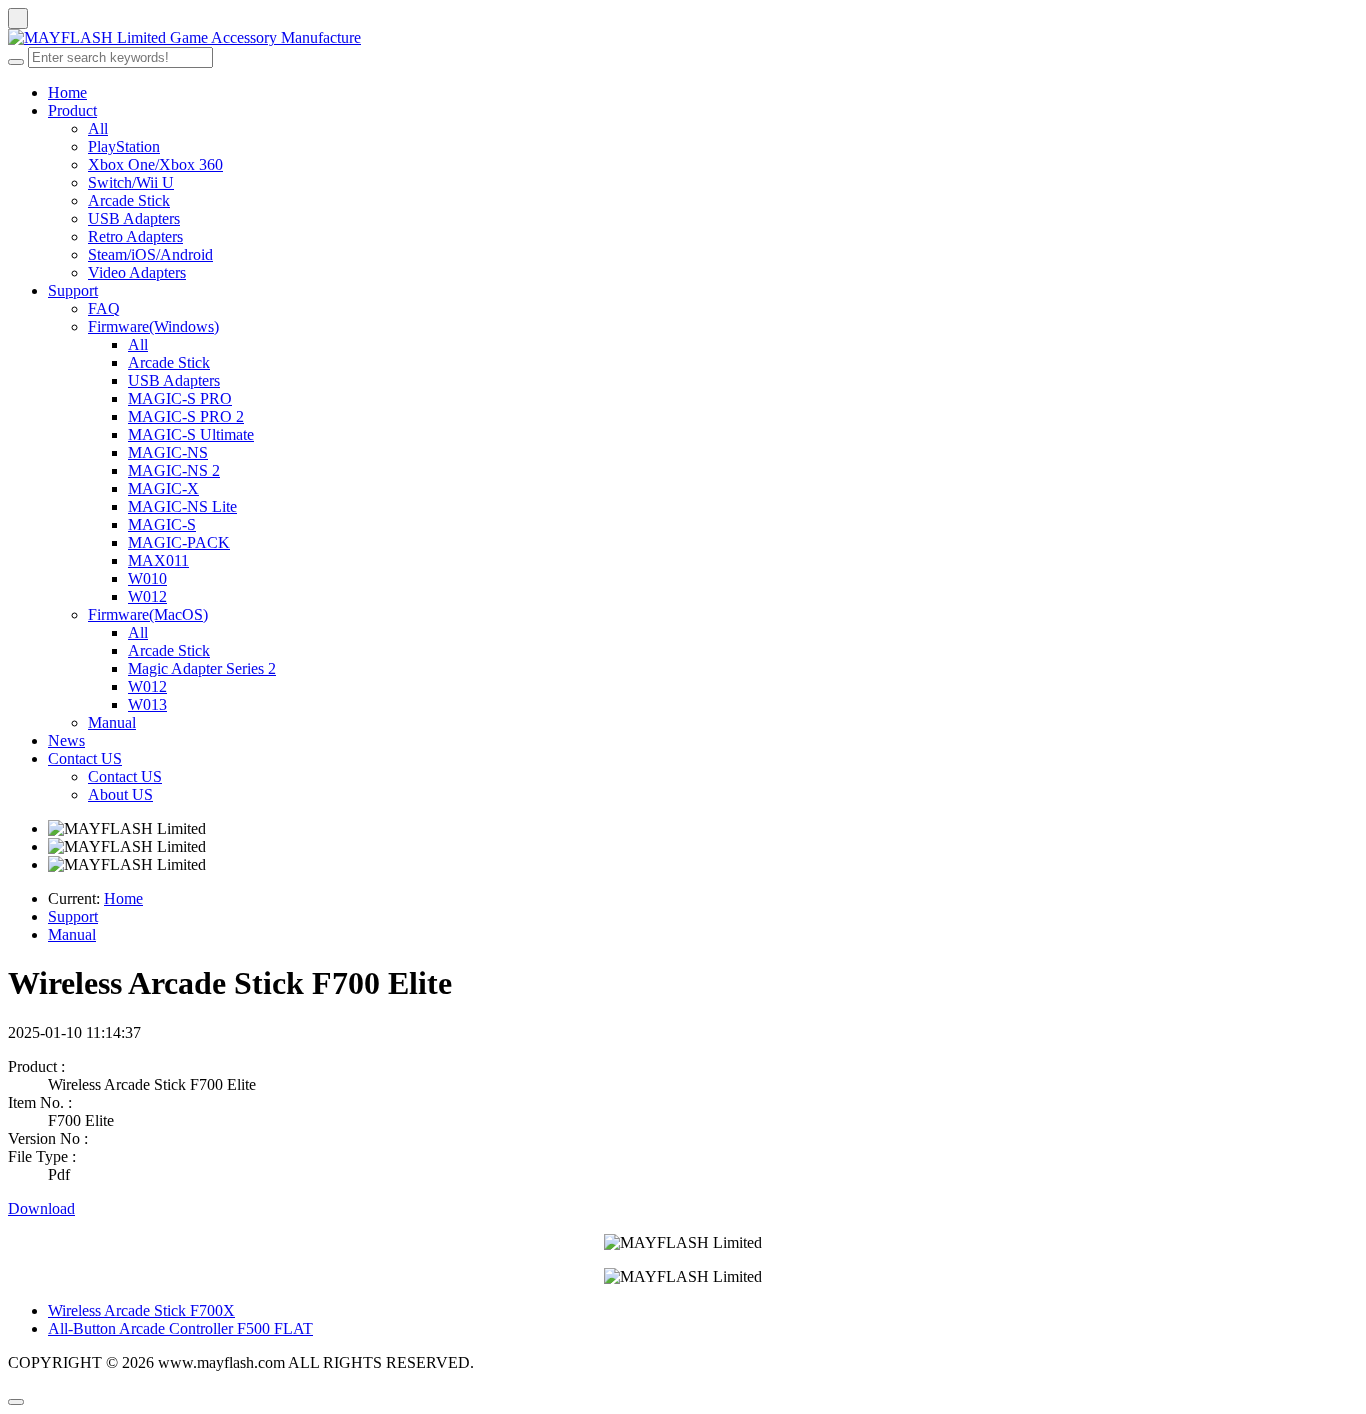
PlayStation (124, 146)
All (98, 128)
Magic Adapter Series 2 (202, 668)
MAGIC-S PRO (180, 398)
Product (72, 110)
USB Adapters (134, 218)
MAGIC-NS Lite (182, 506)
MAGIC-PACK (179, 542)
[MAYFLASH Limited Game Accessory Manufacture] (683, 38)
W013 (147, 704)
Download (41, 1208)
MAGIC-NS (168, 452)
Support (73, 290)
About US (120, 794)
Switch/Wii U (131, 182)
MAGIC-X (163, 488)
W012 (147, 596)
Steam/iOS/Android (150, 254)
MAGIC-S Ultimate (191, 434)
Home (67, 92)
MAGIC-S (162, 524)
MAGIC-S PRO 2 (186, 416)
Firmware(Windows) (153, 326)
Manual (112, 722)
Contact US (85, 758)
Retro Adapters (135, 236)
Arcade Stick (129, 200)
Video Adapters (137, 272)
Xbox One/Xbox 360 (155, 164)
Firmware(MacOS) (148, 614)
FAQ (104, 308)
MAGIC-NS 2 (174, 470)
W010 (147, 578)
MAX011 (158, 560)
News (66, 740)
